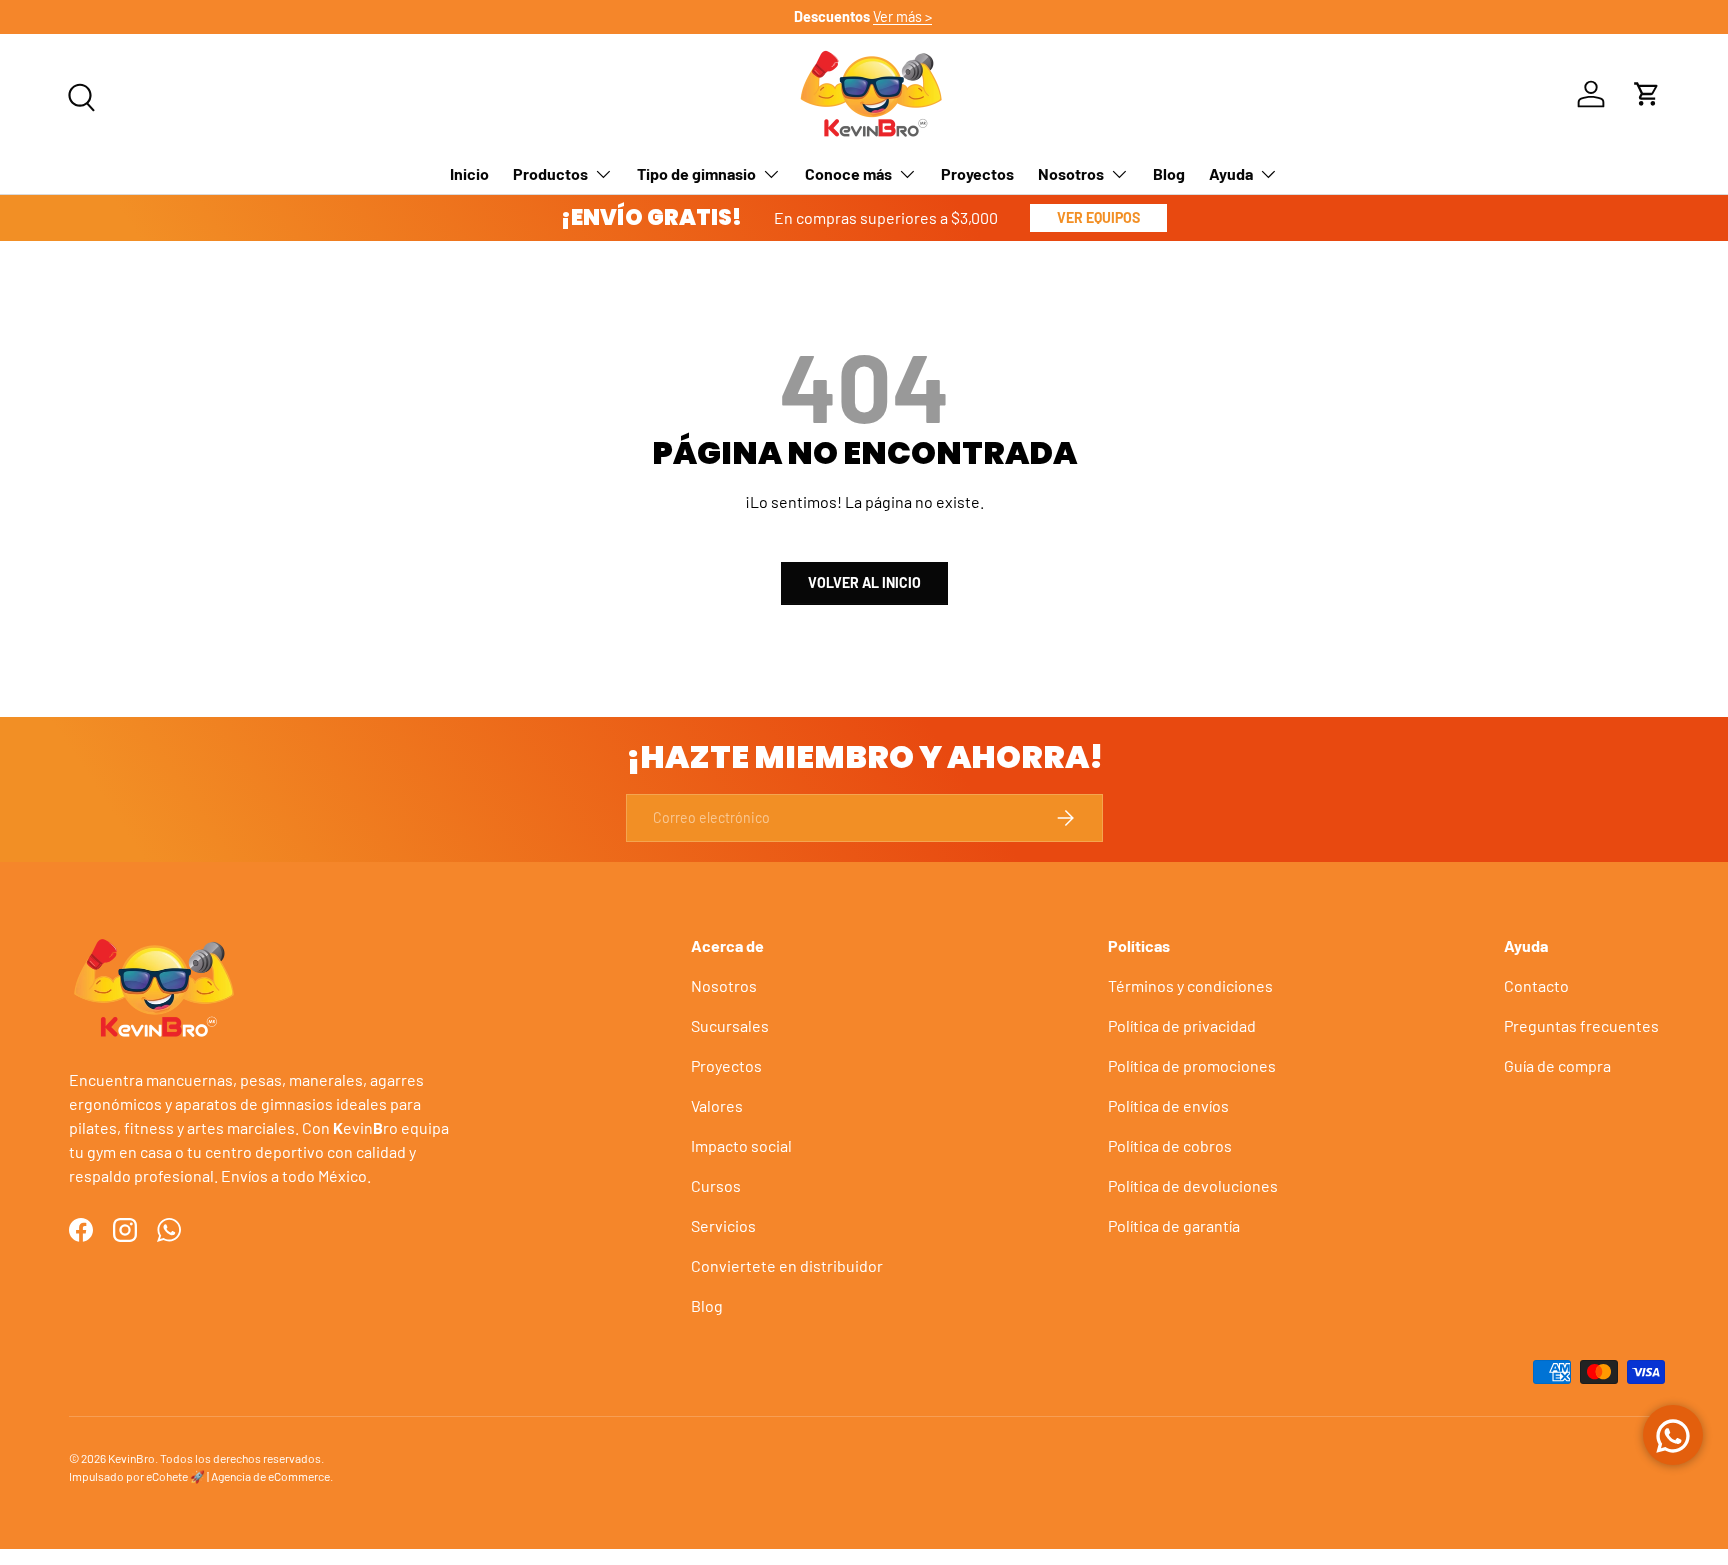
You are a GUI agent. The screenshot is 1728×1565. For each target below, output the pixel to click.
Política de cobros (1170, 1145)
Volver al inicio (864, 582)
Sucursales (730, 1025)
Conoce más (848, 173)
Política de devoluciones (1193, 1185)
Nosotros (1071, 173)
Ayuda (1231, 173)
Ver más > (903, 16)
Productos (550, 173)
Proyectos (977, 173)
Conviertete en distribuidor (787, 1265)
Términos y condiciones (1190, 985)
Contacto (1536, 985)
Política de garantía (1174, 1225)
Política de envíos (1168, 1105)
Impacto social (741, 1145)
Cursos (716, 1185)
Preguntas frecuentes (1581, 1025)
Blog (1169, 173)
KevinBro (131, 1458)
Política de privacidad (1182, 1025)
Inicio (469, 173)
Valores (717, 1105)
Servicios (723, 1225)
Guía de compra (1557, 1065)
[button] (1647, 94)
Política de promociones (1192, 1065)
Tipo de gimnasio (696, 173)
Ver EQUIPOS (1098, 217)
